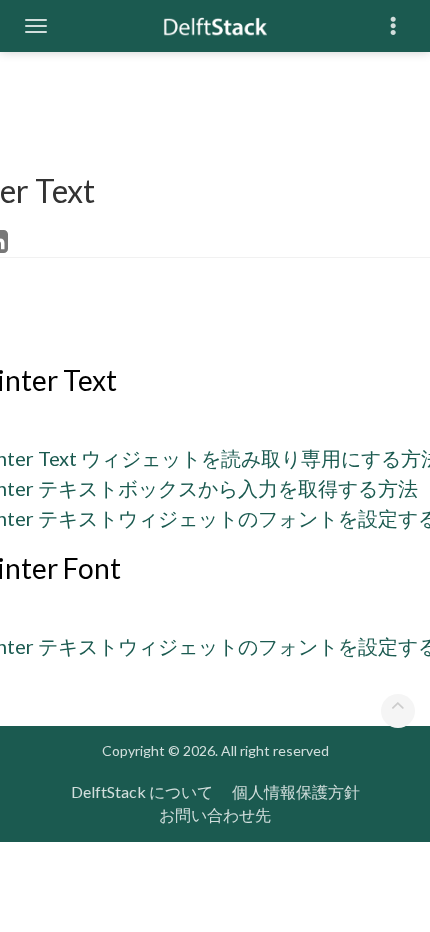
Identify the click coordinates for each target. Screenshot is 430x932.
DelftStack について (142, 791)
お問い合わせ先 (215, 814)
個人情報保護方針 (296, 791)
